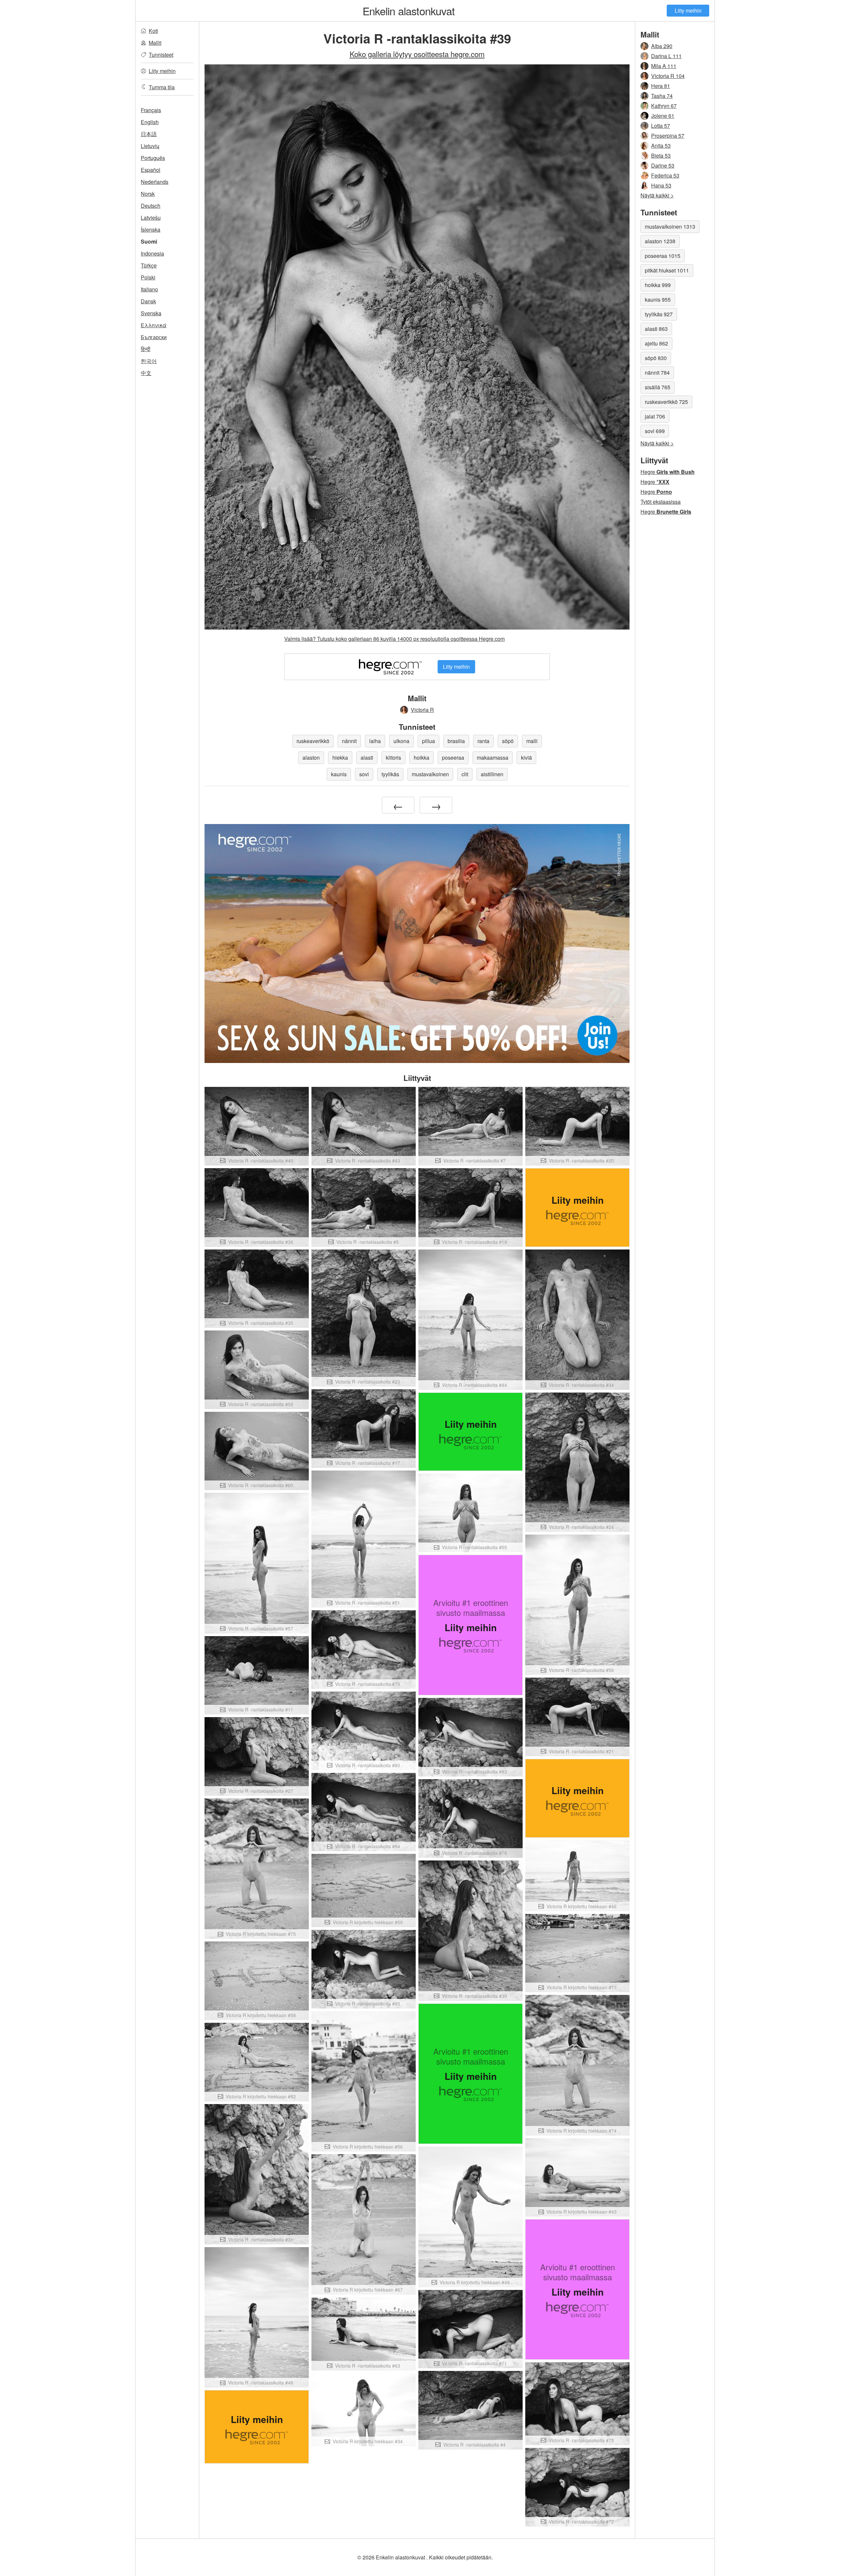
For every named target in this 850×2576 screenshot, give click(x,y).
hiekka (340, 758)
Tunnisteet (161, 55)
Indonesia (152, 253)
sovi (364, 774)
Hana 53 (661, 185)
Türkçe (149, 265)
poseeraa (453, 758)
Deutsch (151, 206)
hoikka (422, 758)
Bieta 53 (661, 155)
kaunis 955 (658, 300)
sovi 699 (655, 431)
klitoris (393, 758)
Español (151, 170)
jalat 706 (655, 416)
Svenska (151, 313)
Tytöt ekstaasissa (661, 502)
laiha (375, 741)
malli (532, 741)
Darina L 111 (666, 56)
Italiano (149, 289)
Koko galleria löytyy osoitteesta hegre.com (417, 54)
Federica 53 (665, 175)
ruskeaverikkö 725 (666, 402)
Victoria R (422, 710)
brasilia (456, 741)
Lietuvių (150, 146)
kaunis (339, 774)
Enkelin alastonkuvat (409, 11)
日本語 (149, 134)
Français (151, 110)
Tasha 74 (662, 96)
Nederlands (155, 182)
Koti (153, 31)
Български (154, 337)
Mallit (155, 43)
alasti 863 (656, 329)
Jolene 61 (663, 116)
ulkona (401, 741)
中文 (146, 373)
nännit (349, 741)
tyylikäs (390, 774)
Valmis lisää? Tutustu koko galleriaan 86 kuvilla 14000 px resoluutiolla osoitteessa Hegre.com (394, 639)
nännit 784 (657, 373)
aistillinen (492, 774)
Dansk (148, 301)
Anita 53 (661, 146)
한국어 (149, 361)
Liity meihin (688, 10)
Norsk (148, 194)
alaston (311, 758)
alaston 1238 (660, 241)
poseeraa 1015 (663, 256)
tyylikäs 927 (659, 314)
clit (465, 774)
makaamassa (493, 758)
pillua (428, 741)
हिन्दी (146, 349)
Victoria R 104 (668, 76)
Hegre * (655, 482)
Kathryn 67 (664, 106)
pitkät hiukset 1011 (667, 270)
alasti (367, 758)
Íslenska (151, 229)
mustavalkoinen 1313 (670, 227)
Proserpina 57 (668, 136)
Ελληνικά (154, 325)
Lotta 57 (661, 126)
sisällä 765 (658, 387)
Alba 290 (662, 46)
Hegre (668, 472)
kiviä (526, 758)
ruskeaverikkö (313, 741)
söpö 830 (656, 358)
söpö (508, 741)
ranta (483, 741)
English (150, 122)
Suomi (149, 241)
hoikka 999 (658, 285)
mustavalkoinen (430, 774)
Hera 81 (661, 86)
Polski (148, 277)
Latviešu (151, 218)
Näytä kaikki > (657, 195)
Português (153, 158)
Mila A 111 (664, 66)
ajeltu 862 (656, 343)
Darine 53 (663, 165)
